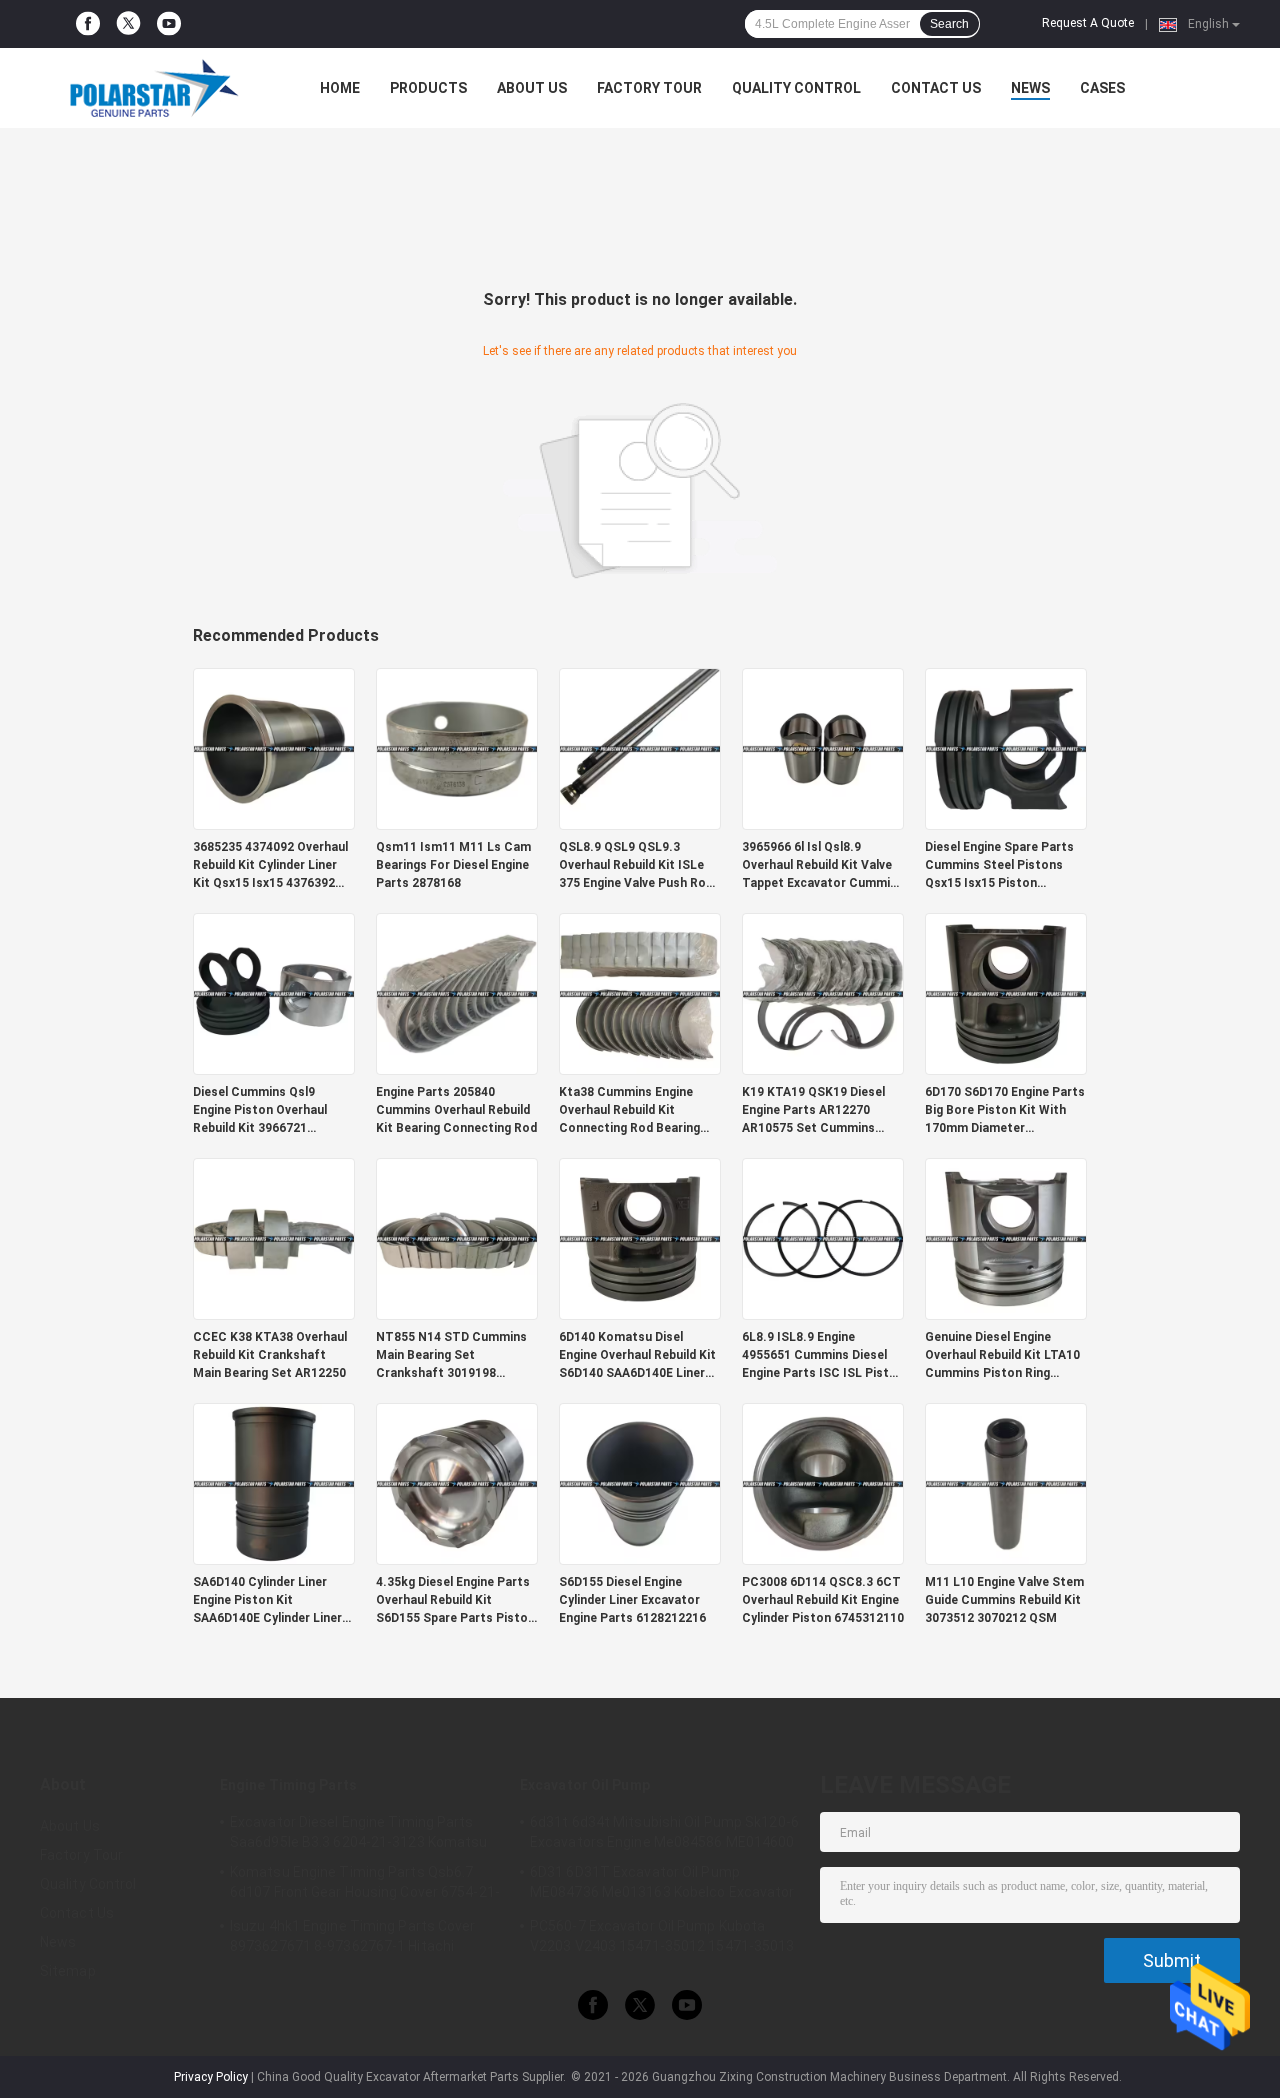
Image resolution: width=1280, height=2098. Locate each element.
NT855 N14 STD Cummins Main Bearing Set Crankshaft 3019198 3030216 (451, 1356)
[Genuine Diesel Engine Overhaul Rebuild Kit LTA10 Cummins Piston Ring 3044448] (1006, 1238)
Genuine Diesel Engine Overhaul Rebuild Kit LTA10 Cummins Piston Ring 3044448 (1002, 1356)
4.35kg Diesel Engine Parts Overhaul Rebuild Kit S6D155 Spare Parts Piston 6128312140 (455, 1601)
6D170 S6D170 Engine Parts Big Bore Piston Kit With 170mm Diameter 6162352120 (1005, 1111)
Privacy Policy (211, 2077)
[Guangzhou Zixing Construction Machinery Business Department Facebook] (88, 24)
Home (340, 88)
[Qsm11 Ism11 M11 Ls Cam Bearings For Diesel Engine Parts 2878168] (457, 748)
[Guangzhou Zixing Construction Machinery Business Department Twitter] (128, 24)
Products (428, 88)
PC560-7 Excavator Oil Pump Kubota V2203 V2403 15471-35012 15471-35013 (662, 1936)
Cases (1102, 88)
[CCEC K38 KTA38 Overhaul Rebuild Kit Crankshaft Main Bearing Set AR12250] (274, 1238)
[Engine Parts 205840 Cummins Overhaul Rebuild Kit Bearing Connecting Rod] (457, 993)
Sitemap (68, 1971)
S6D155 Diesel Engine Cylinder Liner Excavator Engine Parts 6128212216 (632, 1600)
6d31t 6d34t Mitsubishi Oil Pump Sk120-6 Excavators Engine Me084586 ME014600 (664, 1832)
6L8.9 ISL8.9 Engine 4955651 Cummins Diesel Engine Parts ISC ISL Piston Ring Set (823, 1356)
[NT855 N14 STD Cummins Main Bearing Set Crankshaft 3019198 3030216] (457, 1238)
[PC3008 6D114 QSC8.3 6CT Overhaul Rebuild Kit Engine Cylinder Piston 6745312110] (823, 1483)
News (1030, 88)
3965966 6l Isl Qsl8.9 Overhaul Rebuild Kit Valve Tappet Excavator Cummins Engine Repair (823, 866)
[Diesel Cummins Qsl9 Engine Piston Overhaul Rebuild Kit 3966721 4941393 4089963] (274, 993)
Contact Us (936, 88)
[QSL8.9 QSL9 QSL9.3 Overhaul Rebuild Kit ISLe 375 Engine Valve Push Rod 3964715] (640, 748)
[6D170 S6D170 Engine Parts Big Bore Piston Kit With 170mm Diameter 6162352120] (1006, 993)
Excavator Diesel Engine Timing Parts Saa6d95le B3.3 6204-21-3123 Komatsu (359, 1832)
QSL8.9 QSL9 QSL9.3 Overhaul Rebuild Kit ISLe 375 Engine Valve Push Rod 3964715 (636, 866)
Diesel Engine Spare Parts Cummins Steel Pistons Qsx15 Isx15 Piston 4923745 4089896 (999, 866)
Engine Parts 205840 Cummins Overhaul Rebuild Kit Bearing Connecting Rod (456, 1110)
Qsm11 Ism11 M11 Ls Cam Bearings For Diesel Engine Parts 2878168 (453, 865)
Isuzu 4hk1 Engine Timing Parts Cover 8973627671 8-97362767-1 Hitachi (353, 1936)
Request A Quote (1088, 23)
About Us (532, 88)
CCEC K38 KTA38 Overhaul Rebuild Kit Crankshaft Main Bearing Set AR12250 (270, 1355)
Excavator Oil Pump (585, 1785)
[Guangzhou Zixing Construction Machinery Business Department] (150, 88)
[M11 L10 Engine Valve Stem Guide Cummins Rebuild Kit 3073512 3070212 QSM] (1006, 1483)
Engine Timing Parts (288, 1785)
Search (949, 24)
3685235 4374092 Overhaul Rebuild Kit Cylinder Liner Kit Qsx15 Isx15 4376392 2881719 (270, 866)
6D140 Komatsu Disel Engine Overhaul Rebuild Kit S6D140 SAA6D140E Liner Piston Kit (637, 1356)
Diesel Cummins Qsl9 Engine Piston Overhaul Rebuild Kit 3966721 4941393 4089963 (260, 1111)
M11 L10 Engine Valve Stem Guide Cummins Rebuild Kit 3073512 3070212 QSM (1004, 1600)
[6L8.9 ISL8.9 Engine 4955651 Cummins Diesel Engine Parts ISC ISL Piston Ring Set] (823, 1238)
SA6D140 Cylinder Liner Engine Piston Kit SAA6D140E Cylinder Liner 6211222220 (267, 1601)
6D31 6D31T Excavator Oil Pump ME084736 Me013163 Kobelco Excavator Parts (662, 1885)
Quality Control (796, 88)
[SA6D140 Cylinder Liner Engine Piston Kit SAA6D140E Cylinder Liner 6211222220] (274, 1483)
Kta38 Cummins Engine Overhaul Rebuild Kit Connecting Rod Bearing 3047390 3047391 (629, 1111)
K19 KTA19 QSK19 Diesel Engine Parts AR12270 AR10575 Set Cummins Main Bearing (813, 1111)
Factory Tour (649, 88)
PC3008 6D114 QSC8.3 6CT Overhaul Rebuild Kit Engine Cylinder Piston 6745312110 (823, 1600)
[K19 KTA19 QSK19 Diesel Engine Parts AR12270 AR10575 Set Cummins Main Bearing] (823, 993)
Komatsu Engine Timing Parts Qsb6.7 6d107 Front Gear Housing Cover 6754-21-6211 (365, 1885)
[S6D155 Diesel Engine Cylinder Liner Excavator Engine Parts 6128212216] (640, 1483)
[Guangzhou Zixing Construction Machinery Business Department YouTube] (169, 24)
